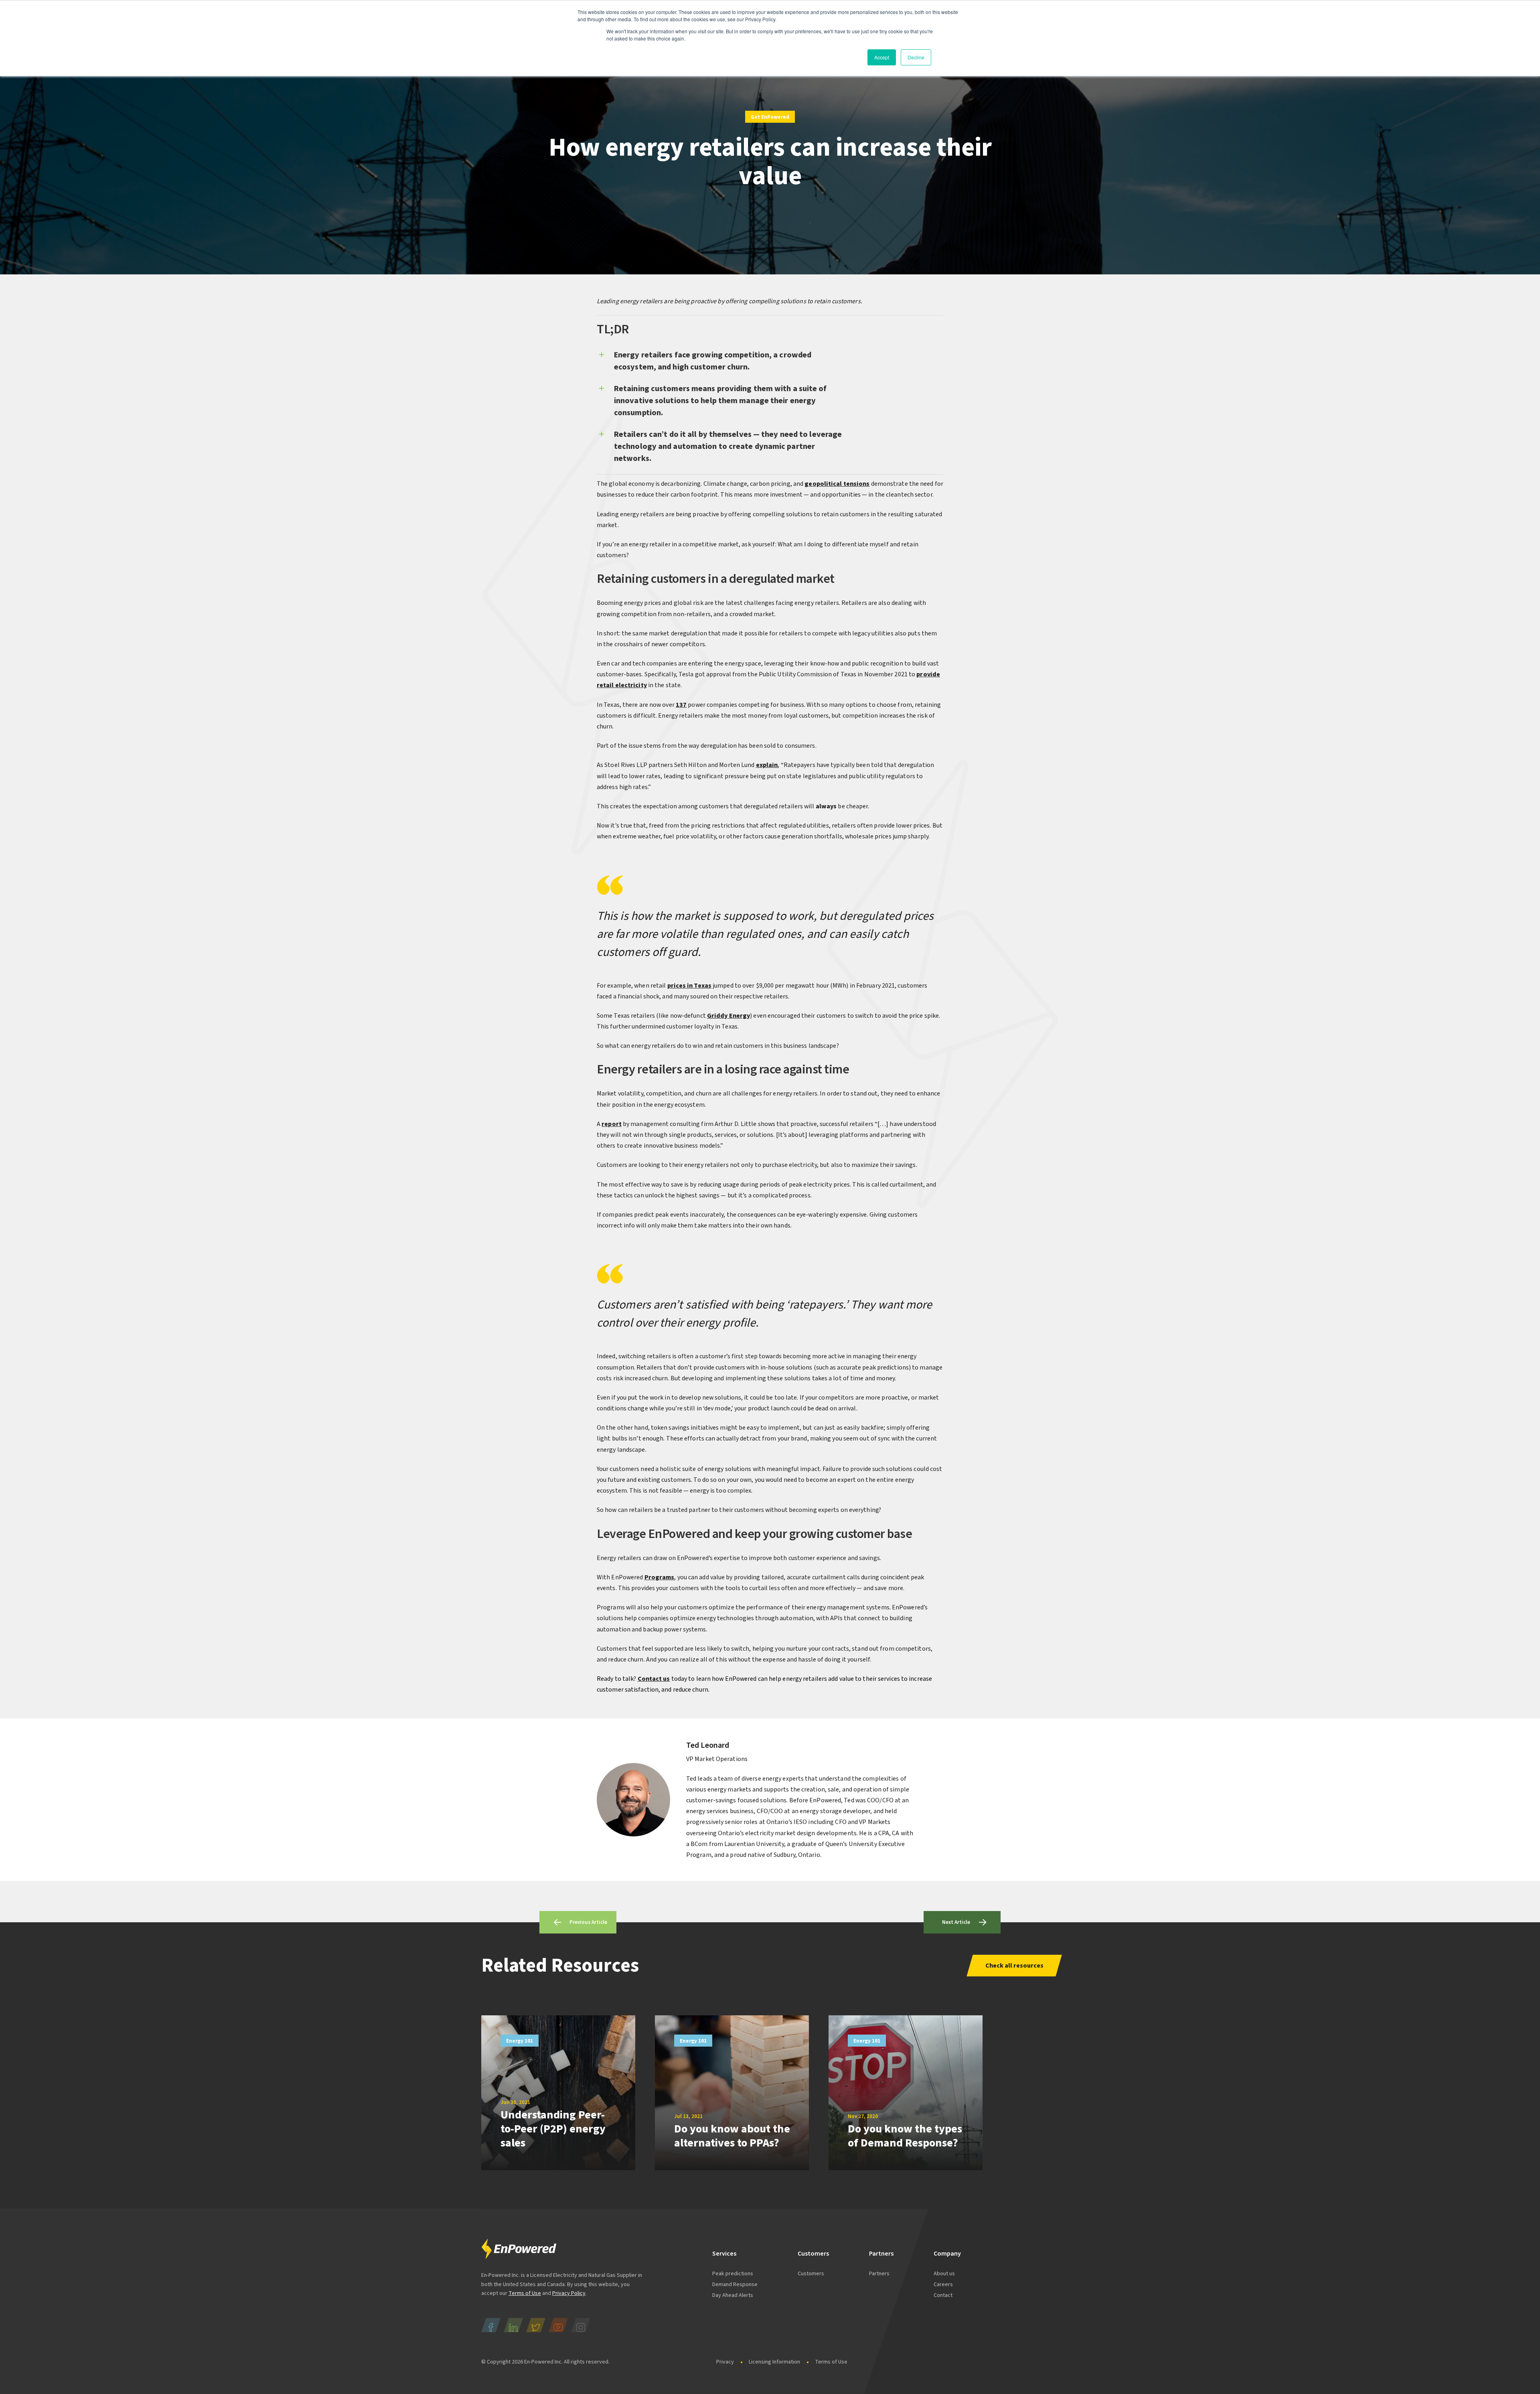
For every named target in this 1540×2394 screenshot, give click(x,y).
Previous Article (588, 1922)
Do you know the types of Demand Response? (905, 2136)
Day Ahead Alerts (733, 2295)
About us (944, 2274)
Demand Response (735, 2284)
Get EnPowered (770, 117)
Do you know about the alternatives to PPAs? (732, 2136)
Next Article (956, 1922)
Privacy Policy (569, 2293)
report (612, 1124)
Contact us (654, 1679)
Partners (879, 2274)
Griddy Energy (728, 1016)
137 (681, 705)
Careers (943, 2284)
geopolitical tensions (837, 484)
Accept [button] (882, 57)
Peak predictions (733, 2274)
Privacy (725, 2362)
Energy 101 (520, 2041)
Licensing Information (774, 2362)
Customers (811, 2274)
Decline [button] (916, 57)
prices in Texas (690, 986)
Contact (943, 2295)
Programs (660, 1577)
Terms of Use (525, 2293)
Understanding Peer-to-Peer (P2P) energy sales (553, 2129)
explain (767, 765)
